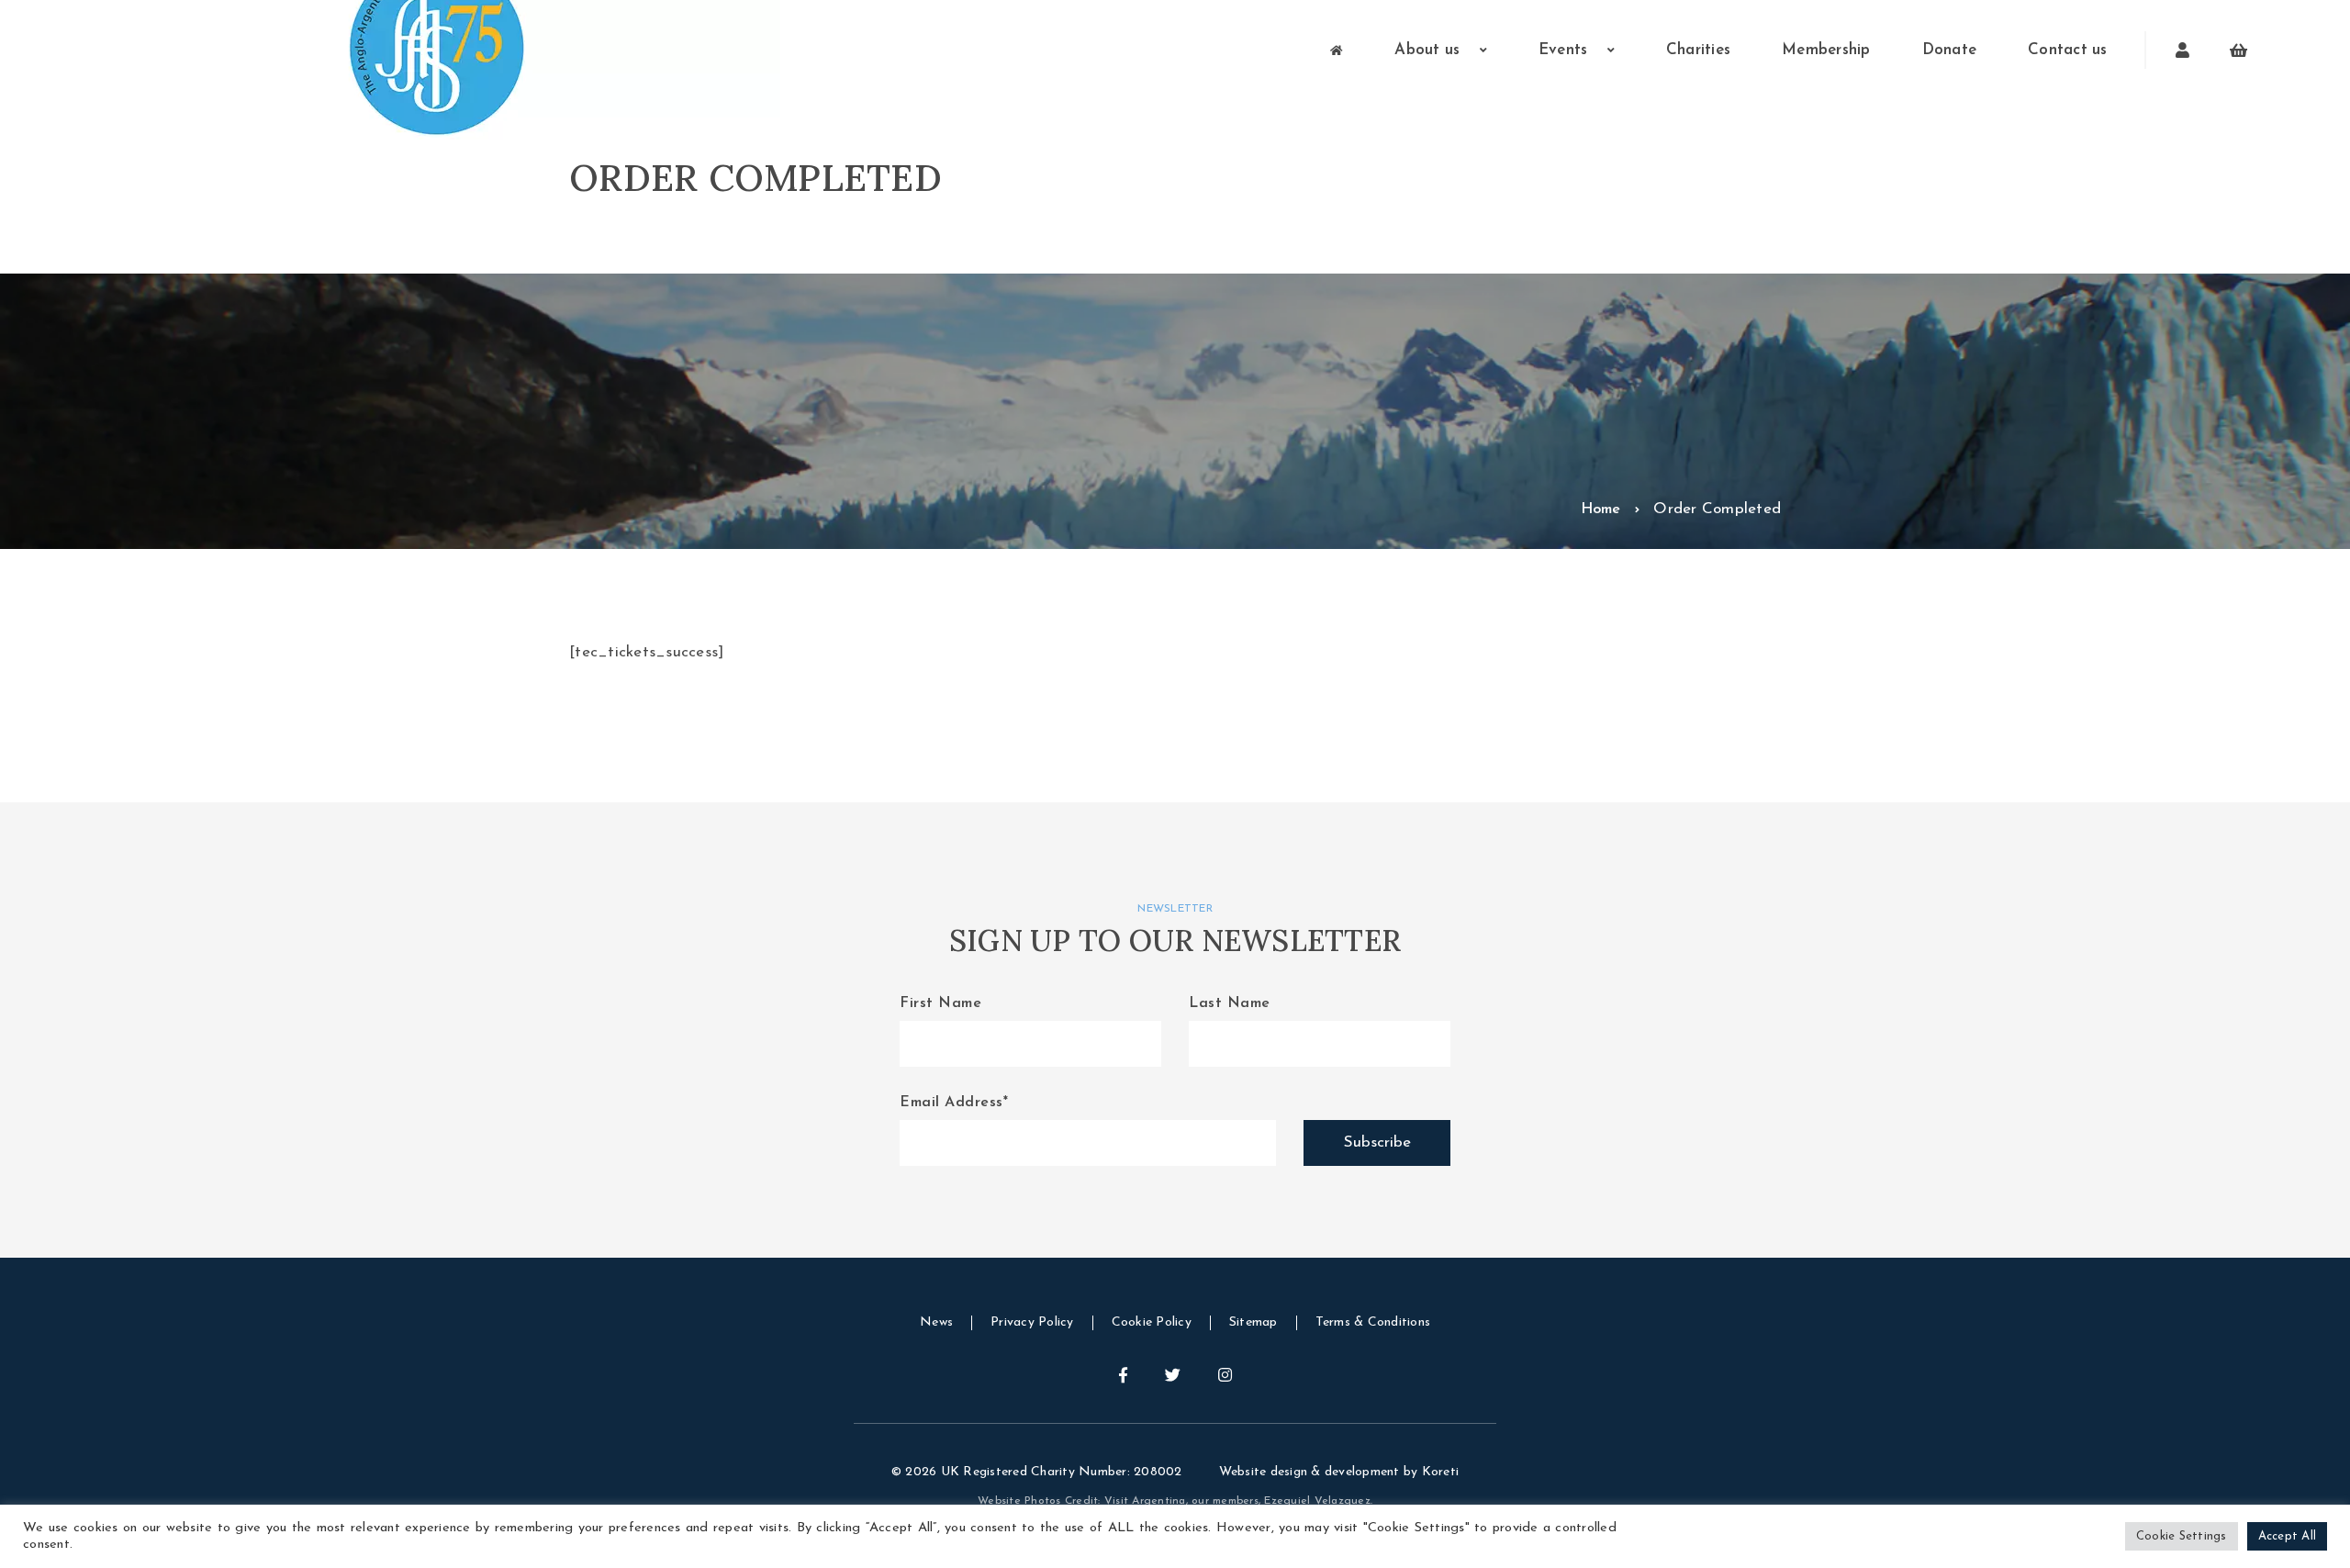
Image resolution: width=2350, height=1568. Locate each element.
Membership (1826, 50)
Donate (1950, 50)
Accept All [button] (2288, 1536)
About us (1429, 50)
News (936, 1322)
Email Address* (954, 1103)
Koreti (1441, 1472)
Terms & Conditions (1373, 1322)
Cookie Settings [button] (2182, 1536)
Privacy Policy (1032, 1322)
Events (1566, 50)
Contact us (2068, 50)
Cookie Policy (1152, 1322)
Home (1601, 510)
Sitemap (1253, 1322)
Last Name (1230, 1003)
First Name (940, 1003)
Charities (1698, 50)
